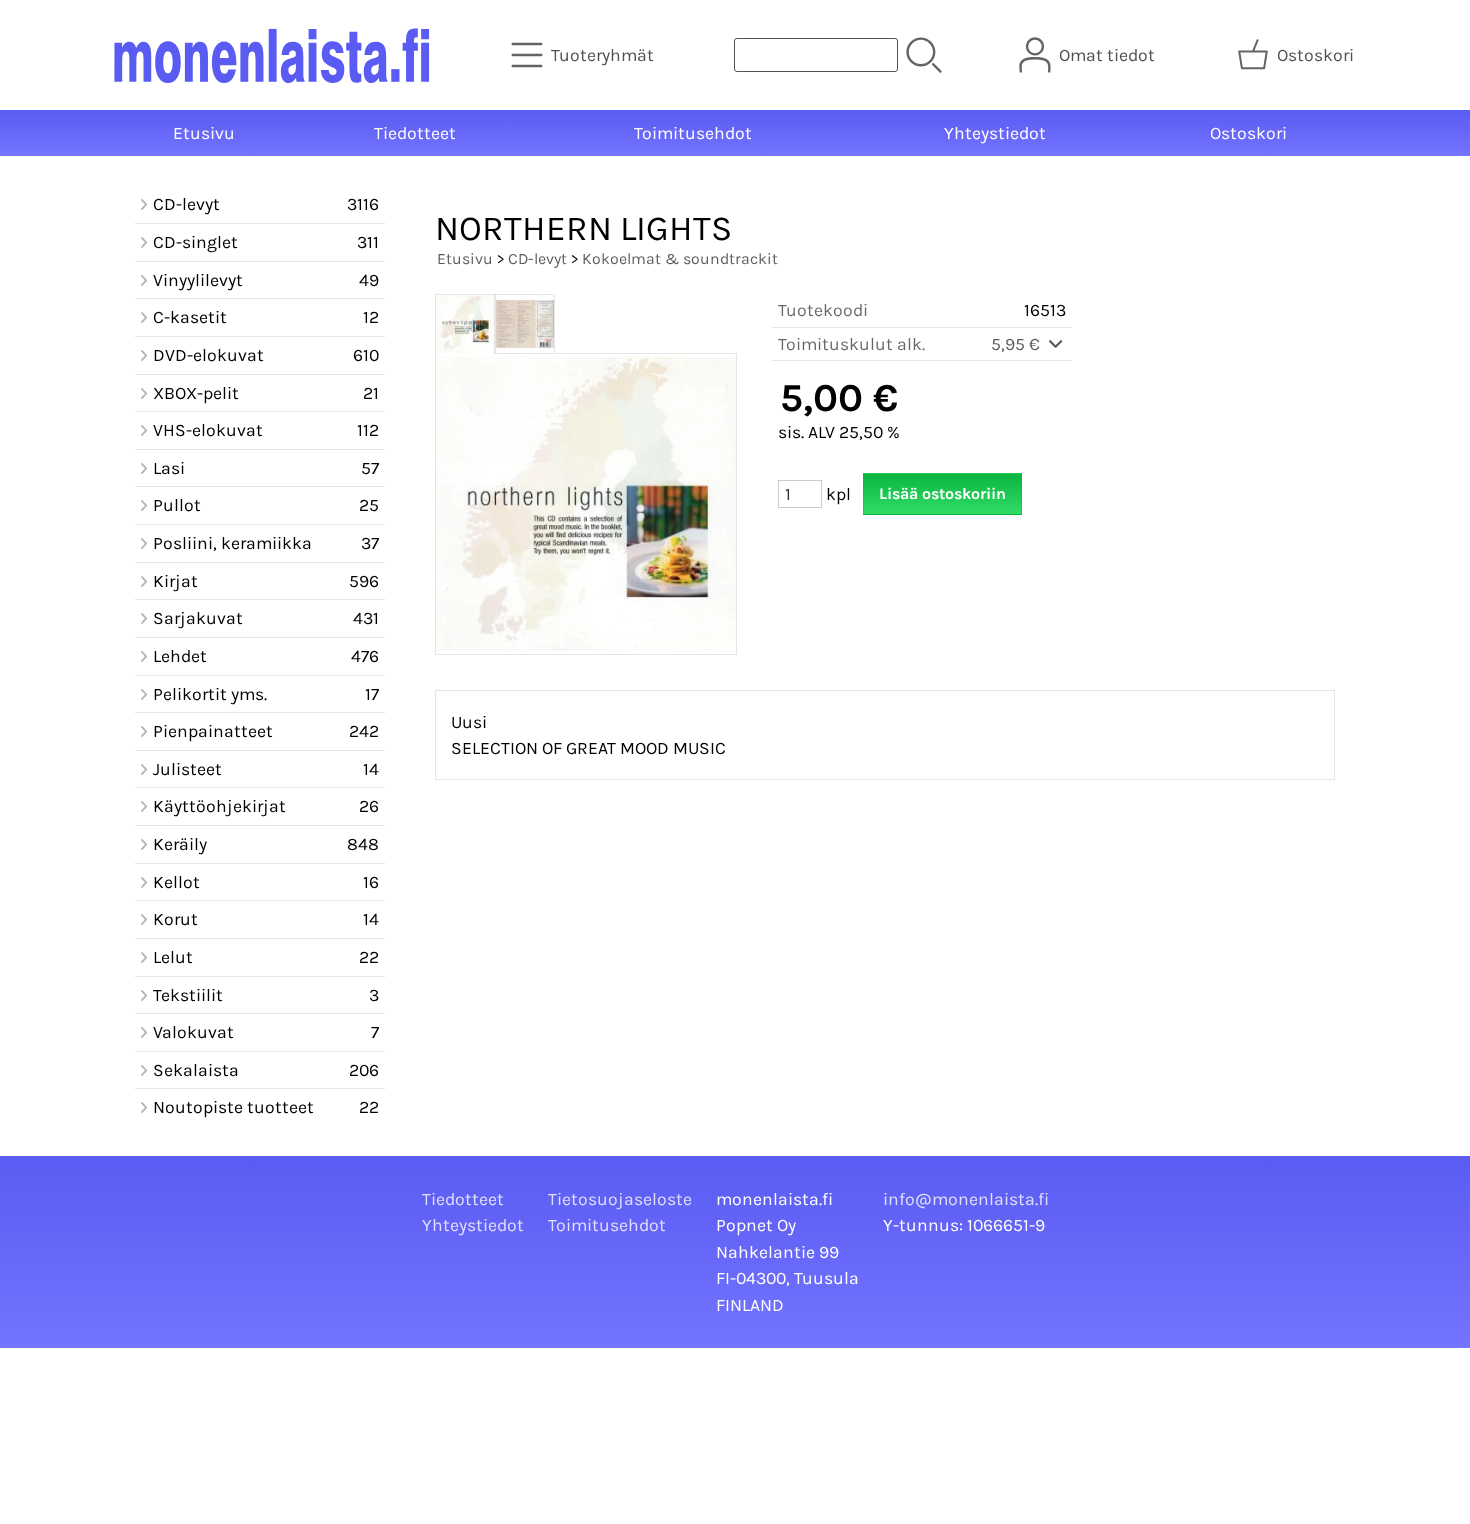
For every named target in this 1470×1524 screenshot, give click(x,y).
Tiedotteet (415, 133)
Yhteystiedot (995, 133)
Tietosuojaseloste (620, 1199)
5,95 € (1017, 344)
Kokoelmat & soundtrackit (680, 258)
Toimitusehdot (693, 133)
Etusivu (204, 133)
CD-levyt (537, 258)
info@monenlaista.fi (966, 1199)
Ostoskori (1248, 133)
